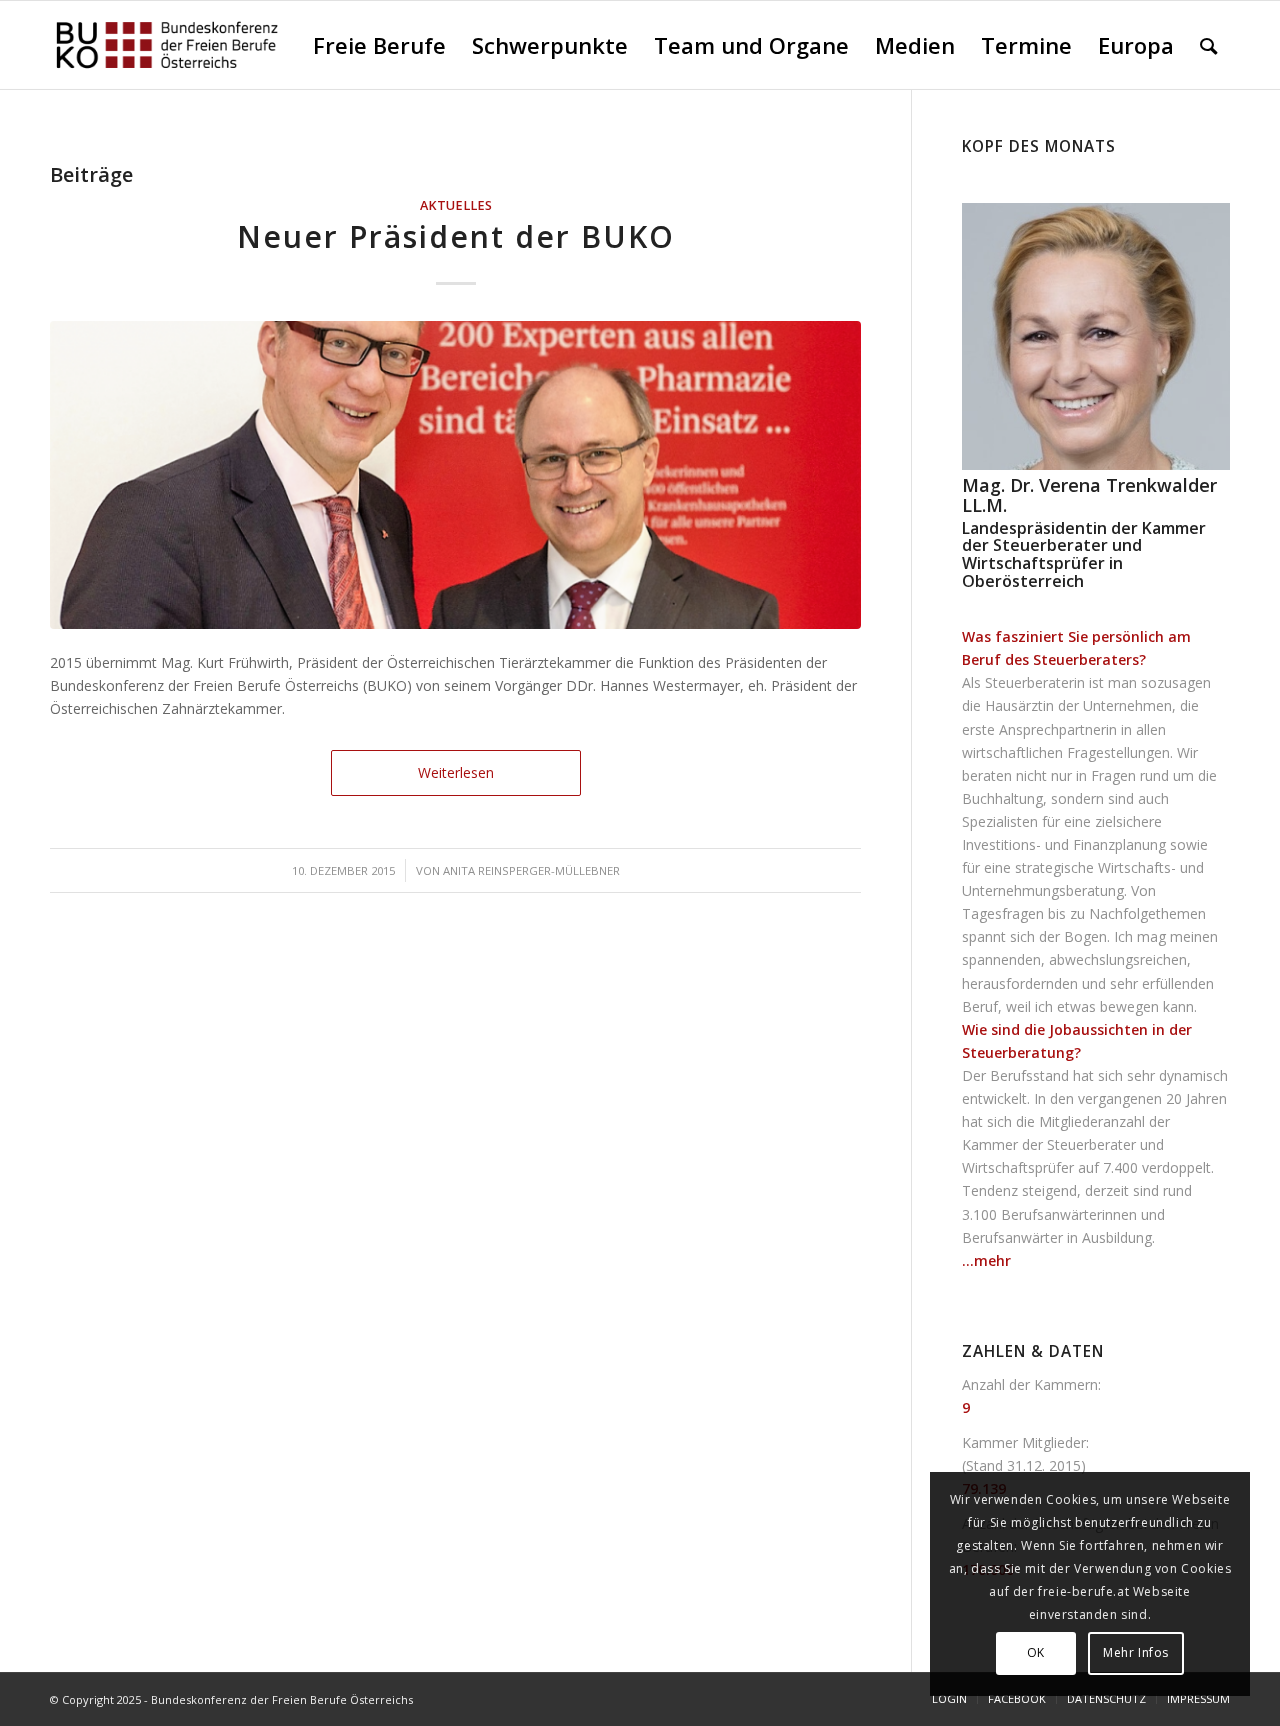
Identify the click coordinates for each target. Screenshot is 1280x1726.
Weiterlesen (456, 772)
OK (1036, 1652)
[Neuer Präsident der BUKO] (455, 475)
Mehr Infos (1136, 1652)
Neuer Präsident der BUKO (456, 236)
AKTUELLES (456, 205)
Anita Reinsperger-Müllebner (531, 870)
